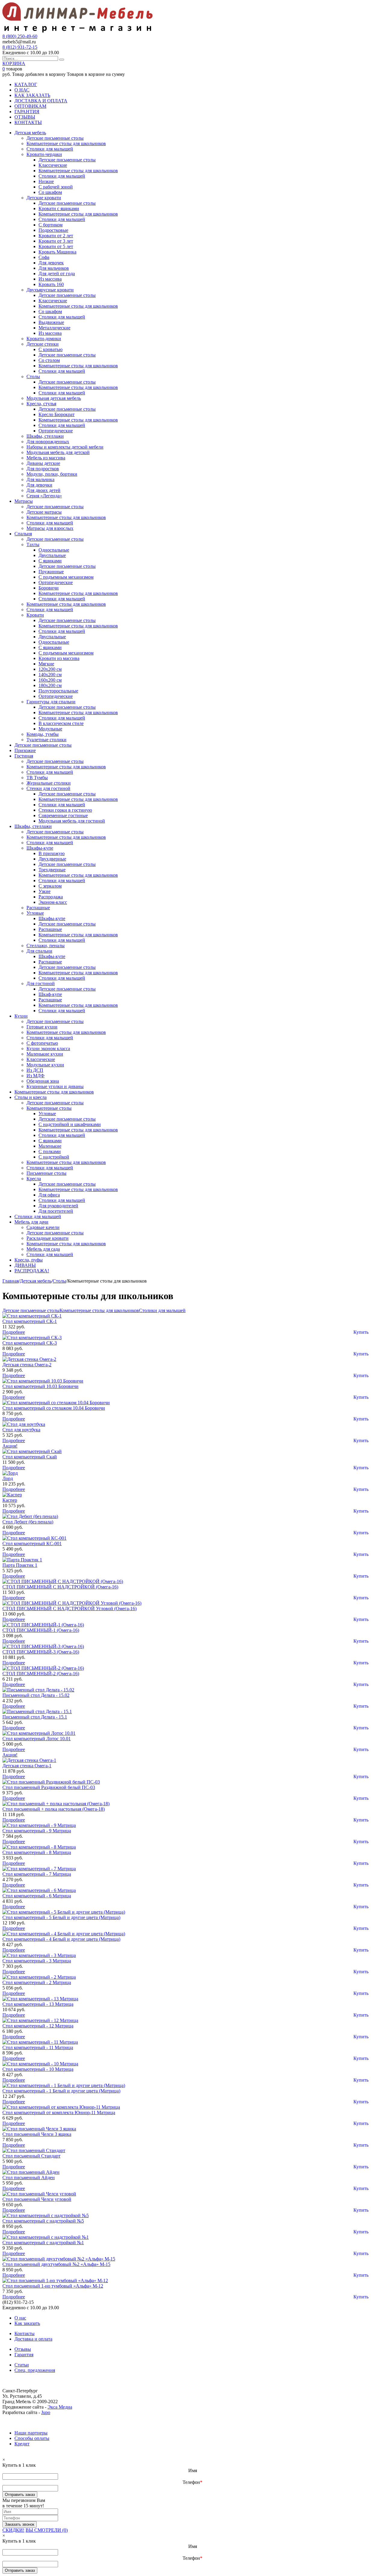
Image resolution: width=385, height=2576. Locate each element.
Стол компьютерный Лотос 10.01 (37, 1739)
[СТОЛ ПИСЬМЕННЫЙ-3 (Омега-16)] (43, 1646)
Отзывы (23, 2349)
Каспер (10, 1500)
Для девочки (39, 485)
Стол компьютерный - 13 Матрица (38, 2004)
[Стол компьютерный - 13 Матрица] (40, 1999)
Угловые (35, 913)
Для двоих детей (43, 490)
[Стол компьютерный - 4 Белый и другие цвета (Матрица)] (64, 1934)
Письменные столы (46, 1173)
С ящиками (50, 561)
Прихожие (25, 750)
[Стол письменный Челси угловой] (39, 2194)
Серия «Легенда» (44, 496)
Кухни (21, 1016)
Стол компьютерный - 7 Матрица (37, 1874)
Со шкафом (50, 192)
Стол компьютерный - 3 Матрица (37, 1961)
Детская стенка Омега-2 (27, 1365)
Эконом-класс (53, 902)
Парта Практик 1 (20, 1565)
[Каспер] (12, 1495)
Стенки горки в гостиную (65, 810)
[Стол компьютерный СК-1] (32, 1316)
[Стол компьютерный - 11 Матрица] (40, 2042)
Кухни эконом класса (48, 1048)
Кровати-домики (44, 339)
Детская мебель (30, 133)
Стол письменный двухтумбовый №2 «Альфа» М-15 (56, 2264)
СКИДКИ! (13, 2530)
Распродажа (51, 897)
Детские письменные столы (55, 138)
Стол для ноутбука (21, 1430)
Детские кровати (44, 198)
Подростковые (53, 230)
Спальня (23, 534)
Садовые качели (43, 1227)
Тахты (33, 544)
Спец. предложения (35, 2370)
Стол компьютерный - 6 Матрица (37, 1896)
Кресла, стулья (41, 404)
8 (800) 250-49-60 (20, 36)
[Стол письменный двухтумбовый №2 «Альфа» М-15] (59, 2259)
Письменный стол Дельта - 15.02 (36, 1695)
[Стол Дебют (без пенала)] (30, 1516)
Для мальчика (40, 479)
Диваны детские (43, 463)
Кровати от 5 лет (56, 246)
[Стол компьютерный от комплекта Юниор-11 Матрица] (61, 2107)
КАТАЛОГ (26, 84)
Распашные (38, 908)
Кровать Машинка (57, 252)
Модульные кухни (45, 1065)
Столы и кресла (31, 1097)
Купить (361, 1332)
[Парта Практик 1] (22, 1560)
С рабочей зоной (56, 187)
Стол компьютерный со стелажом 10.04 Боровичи (54, 1408)
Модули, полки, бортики (52, 474)
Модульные (50, 729)
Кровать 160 (51, 284)
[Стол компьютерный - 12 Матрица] (40, 2020)
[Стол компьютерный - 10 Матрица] (40, 2064)
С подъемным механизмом (66, 577)
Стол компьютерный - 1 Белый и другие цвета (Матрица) (61, 2091)
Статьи (22, 2365)
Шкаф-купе (50, 994)
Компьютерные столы (49, 1108)
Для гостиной (41, 983)
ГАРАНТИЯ (27, 112)
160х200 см (50, 680)
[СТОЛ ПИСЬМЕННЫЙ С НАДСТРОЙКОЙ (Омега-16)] (63, 1581)
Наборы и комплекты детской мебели (65, 447)
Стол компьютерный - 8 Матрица (37, 1852)
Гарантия (24, 2355)
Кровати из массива (59, 658)
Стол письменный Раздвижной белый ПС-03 (49, 1787)
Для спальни (39, 951)
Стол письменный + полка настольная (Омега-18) (54, 1809)
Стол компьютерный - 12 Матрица (38, 2026)
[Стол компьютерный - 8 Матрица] (39, 1847)
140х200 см (50, 675)
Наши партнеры (31, 2433)
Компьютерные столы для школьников (66, 143)
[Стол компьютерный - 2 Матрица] (39, 1977)
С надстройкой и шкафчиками (70, 1124)
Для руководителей (58, 1206)
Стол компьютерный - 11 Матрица (38, 2047)
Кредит (22, 2444)
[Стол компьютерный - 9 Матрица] (39, 1825)
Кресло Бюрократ (57, 414)
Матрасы (24, 501)
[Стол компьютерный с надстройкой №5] (46, 2215)
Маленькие (50, 1146)
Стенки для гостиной (48, 788)
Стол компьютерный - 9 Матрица (37, 1831)
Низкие (46, 181)
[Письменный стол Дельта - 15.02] (38, 1690)
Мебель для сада (43, 1249)
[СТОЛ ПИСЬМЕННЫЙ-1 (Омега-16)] (43, 1625)
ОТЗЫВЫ (25, 117)
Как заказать (27, 2323)
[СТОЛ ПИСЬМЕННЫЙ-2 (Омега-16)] (43, 1668)
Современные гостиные (63, 815)
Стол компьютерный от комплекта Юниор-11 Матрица (59, 2112)
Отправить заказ (20, 2495)
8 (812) (20, 47)
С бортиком (51, 225)
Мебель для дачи (31, 1222)
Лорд (8, 1478)
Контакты (25, 2333)
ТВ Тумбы (37, 778)
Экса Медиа (60, 2407)
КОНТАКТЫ (28, 122)
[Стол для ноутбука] (24, 1424)
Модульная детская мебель (54, 398)
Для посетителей (56, 1211)
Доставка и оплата (33, 2339)
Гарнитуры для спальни (51, 702)
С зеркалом (50, 886)
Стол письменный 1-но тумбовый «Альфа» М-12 (53, 2286)
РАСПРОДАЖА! (32, 1271)
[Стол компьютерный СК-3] (32, 1338)
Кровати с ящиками (59, 208)
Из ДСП (35, 1070)
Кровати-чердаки (44, 154)
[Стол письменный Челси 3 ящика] (39, 2129)
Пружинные (51, 572)
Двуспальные (52, 555)
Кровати (35, 615)
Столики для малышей (50, 149)
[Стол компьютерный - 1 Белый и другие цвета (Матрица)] (64, 2085)
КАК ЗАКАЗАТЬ (32, 95)
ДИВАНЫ (25, 1265)
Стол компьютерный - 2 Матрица (37, 1982)
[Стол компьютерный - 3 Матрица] (39, 1955)
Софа (44, 257)
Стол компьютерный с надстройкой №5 (43, 2221)
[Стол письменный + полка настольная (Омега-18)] (56, 1804)
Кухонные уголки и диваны (55, 1086)
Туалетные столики (46, 740)
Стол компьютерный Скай (30, 1457)
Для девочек (51, 263)
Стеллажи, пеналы (46, 946)
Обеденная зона (43, 1081)
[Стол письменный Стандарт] (34, 2150)
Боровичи (49, 588)
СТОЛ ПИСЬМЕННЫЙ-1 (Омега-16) (41, 1630)
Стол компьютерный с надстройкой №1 (43, 2243)
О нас (20, 2318)
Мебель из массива (46, 458)
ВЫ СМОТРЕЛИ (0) (47, 2530)
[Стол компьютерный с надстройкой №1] (46, 2237)
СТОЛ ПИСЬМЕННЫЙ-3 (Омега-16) (41, 1652)
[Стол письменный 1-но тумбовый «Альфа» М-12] (55, 2280)
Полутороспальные (58, 691)
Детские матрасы (44, 512)
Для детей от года (57, 274)
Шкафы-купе (40, 848)
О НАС (22, 90)
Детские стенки (43, 344)
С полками (50, 1151)
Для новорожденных (48, 442)
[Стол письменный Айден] (31, 2172)
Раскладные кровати (48, 1238)
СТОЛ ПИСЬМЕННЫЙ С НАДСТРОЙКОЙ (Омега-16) (60, 1587)
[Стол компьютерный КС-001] (34, 1538)
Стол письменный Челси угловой (37, 2199)
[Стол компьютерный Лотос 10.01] (39, 1733)
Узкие (45, 891)
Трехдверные (52, 870)
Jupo (46, 2412)
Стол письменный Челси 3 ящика (37, 2134)
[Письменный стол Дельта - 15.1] (37, 1711)
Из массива (50, 279)
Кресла (34, 1179)
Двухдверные (52, 859)
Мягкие (46, 664)
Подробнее (14, 1332)
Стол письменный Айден (29, 2178)
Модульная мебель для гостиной (72, 821)
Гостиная (24, 756)
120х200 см (50, 669)
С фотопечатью (42, 1043)
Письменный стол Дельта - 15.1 (35, 1717)
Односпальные (54, 550)
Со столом (49, 360)
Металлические (54, 328)
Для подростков (43, 469)
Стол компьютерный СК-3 (30, 1343)
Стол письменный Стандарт (31, 2156)
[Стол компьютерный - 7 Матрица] (39, 1869)
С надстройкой (54, 1157)
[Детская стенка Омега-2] (29, 1359)
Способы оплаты (32, 2438)
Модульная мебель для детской (58, 452)
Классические (53, 165)
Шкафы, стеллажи (45, 436)
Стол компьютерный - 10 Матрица (38, 2069)
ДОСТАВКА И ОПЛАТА (41, 101)
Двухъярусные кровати (50, 290)
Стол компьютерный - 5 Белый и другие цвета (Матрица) (61, 1917)
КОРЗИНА (14, 63)
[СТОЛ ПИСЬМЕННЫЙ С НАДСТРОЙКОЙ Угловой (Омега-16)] (72, 1603)
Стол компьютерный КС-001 (32, 1543)
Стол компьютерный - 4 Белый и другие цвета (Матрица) (61, 1939)
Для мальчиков (54, 268)
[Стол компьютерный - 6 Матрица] (39, 1890)
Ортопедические (56, 431)
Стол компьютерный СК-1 (30, 1321)
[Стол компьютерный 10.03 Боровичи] (43, 1381)
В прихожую (52, 853)
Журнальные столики (49, 783)
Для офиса (49, 1195)
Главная (11, 1281)
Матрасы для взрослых (50, 528)
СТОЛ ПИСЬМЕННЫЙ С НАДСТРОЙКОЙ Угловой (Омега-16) (69, 1608)
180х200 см (50, 685)
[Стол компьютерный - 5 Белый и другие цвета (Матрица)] (64, 1912)
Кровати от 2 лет (56, 236)
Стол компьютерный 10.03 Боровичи (40, 1386)
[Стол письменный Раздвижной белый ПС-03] (51, 1782)
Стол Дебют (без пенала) (28, 1522)
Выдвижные (51, 322)
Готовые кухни (42, 1027)
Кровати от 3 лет (56, 241)
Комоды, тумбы (43, 734)
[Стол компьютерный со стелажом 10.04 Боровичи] (56, 1403)
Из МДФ (35, 1076)
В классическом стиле (61, 723)
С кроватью (51, 349)
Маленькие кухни (45, 1054)
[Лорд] (10, 1473)
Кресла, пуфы (29, 1260)
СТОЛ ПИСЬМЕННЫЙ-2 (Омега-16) (41, 1674)
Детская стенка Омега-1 (27, 1766)
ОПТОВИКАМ (30, 106)
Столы (33, 376)
